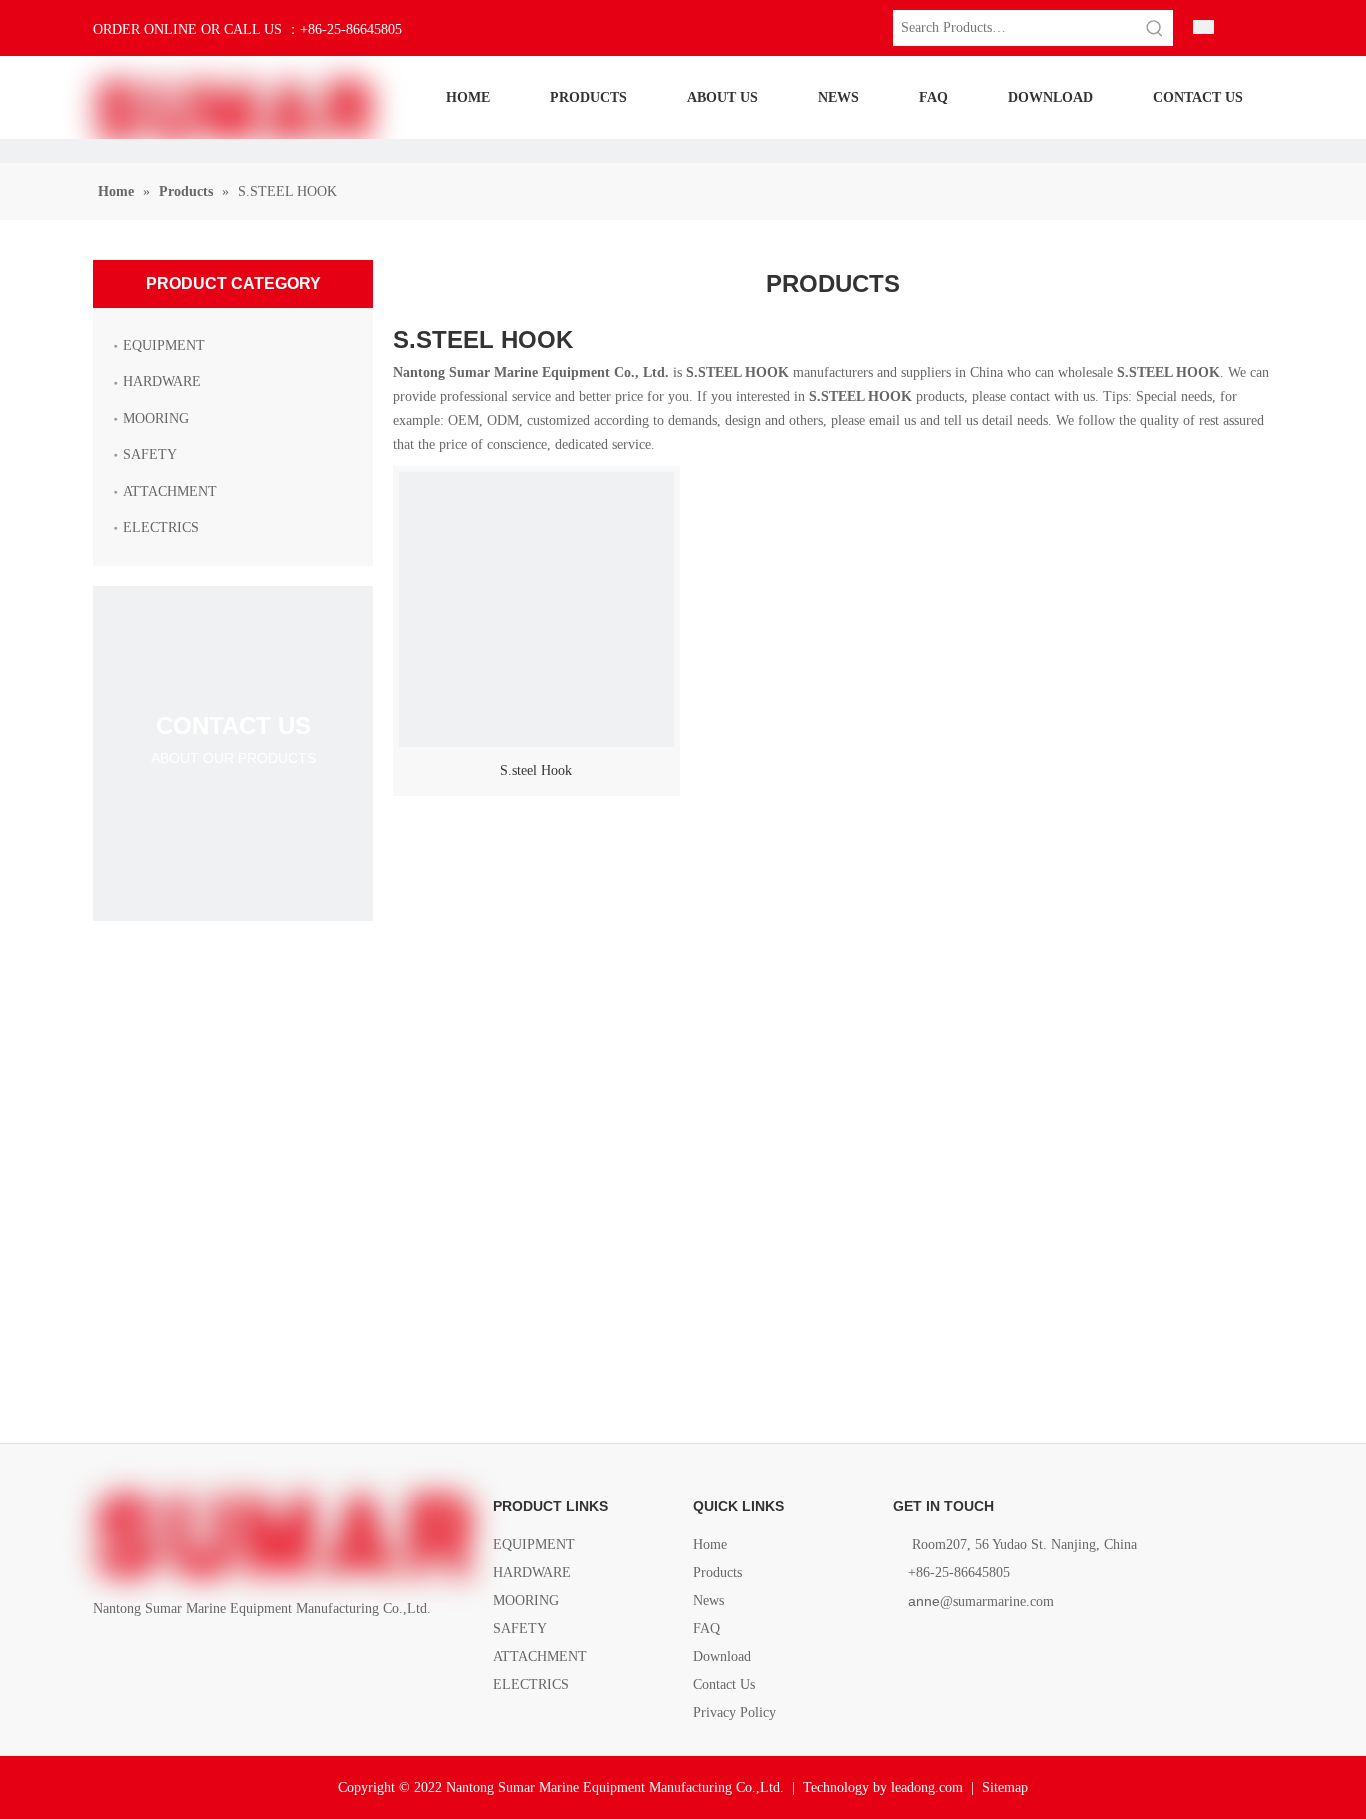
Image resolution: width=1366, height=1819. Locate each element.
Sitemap (1005, 1787)
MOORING (156, 418)
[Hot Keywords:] (1155, 28)
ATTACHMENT (170, 491)
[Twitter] (173, 1654)
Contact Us (724, 1684)
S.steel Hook (536, 770)
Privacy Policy (734, 1712)
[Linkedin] (139, 1654)
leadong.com (927, 1787)
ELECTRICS (161, 527)
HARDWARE (162, 381)
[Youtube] (207, 1654)
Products (717, 1572)
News (708, 1600)
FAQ (706, 1628)
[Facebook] (105, 1654)
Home (710, 1544)
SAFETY (150, 454)
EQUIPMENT (164, 345)
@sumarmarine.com (981, 1601)
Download (722, 1656)
